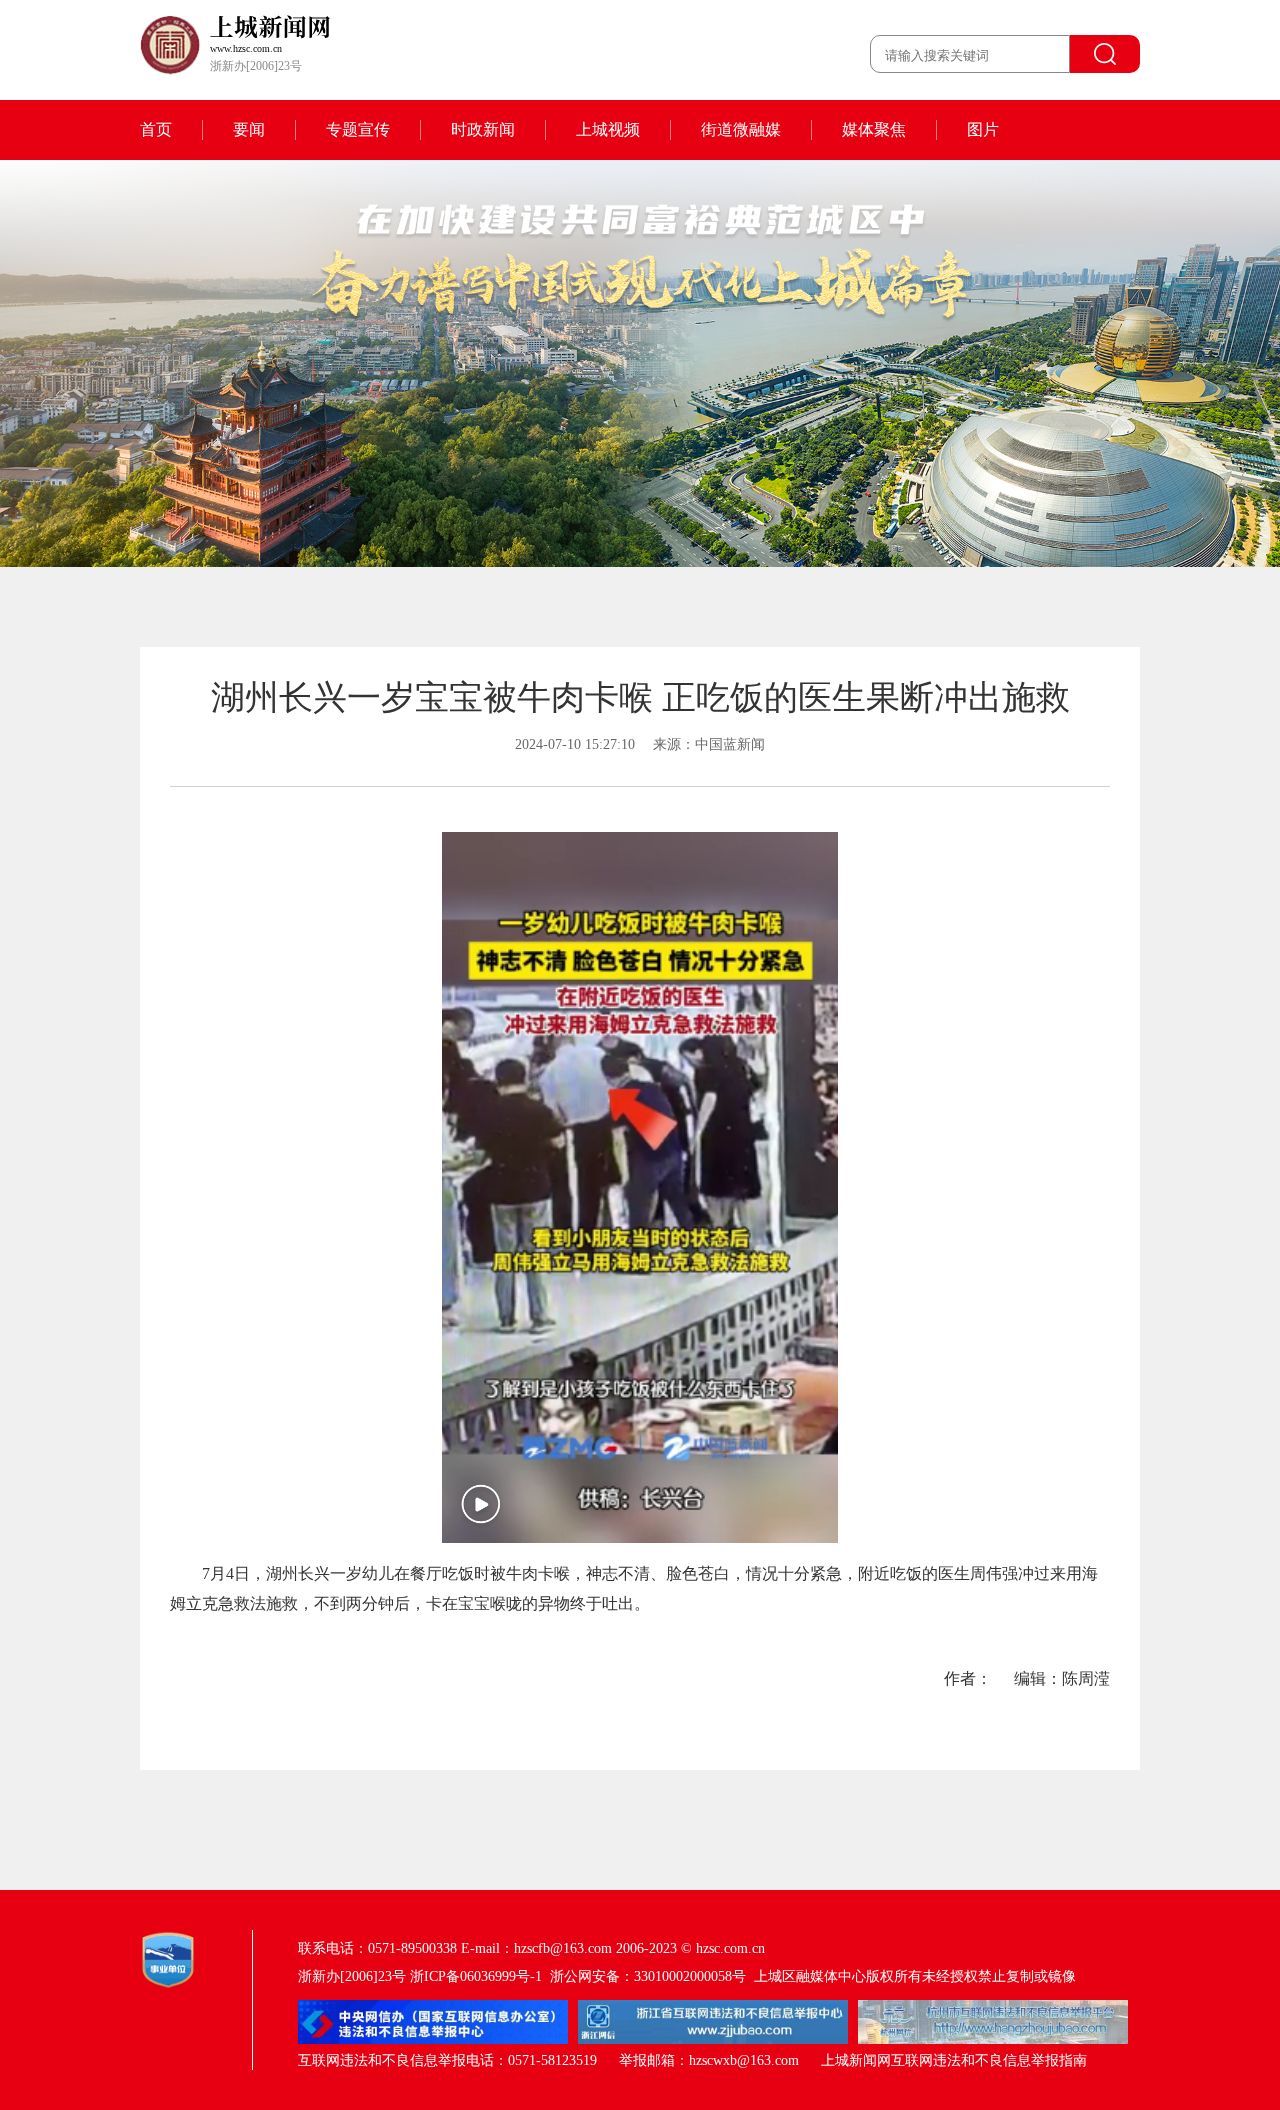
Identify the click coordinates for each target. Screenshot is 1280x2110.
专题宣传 (358, 129)
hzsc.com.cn (730, 1948)
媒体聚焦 (874, 129)
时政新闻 (483, 129)
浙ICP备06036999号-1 (476, 1976)
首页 (156, 129)
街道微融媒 (741, 129)
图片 (983, 129)
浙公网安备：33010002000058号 (648, 1976)
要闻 (249, 129)
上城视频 (608, 129)
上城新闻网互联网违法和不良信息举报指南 (954, 2060)
